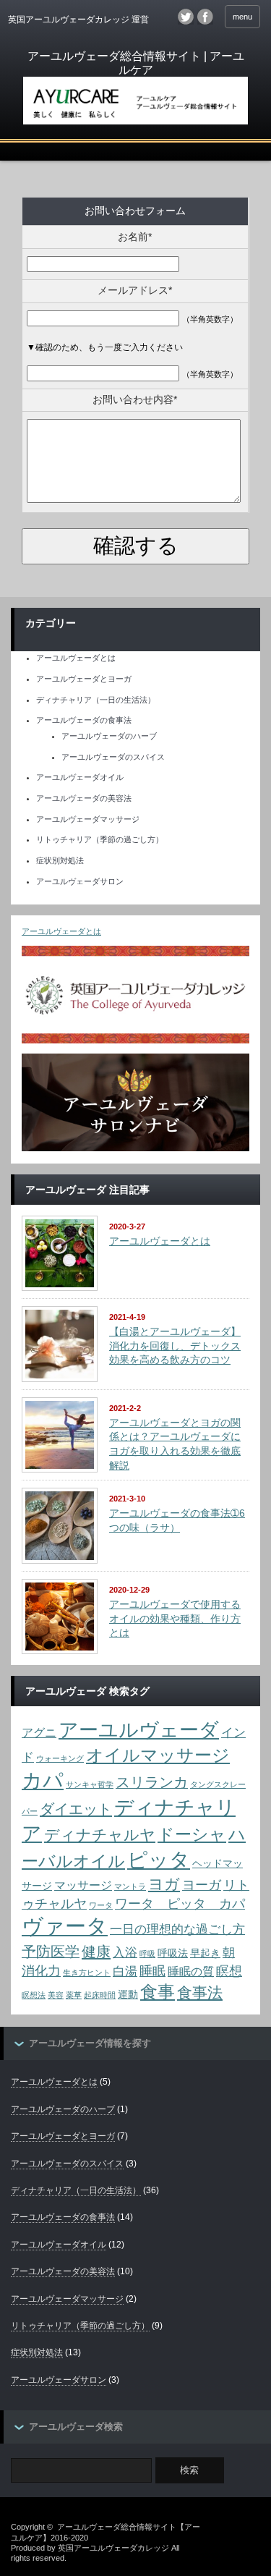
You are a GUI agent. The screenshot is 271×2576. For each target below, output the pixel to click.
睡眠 (152, 1971)
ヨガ (164, 1884)
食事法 (200, 1992)
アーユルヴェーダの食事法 (84, 720)
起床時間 (100, 1995)
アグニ (39, 1733)
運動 (128, 1995)
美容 (56, 1995)
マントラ (130, 1886)
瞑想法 (34, 1995)
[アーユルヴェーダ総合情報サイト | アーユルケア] (135, 88)
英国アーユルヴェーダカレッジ (113, 2548)
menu (242, 17)
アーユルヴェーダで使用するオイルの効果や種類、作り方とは (175, 1618)
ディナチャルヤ (100, 1835)
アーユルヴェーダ (139, 1730)
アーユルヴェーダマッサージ (88, 819)
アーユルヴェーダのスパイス (113, 757)
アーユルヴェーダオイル (80, 777)
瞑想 (229, 1971)
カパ (43, 1780)
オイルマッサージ (158, 1755)
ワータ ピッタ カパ (180, 1903)
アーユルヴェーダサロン (80, 881)
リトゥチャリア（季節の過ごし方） (100, 839)
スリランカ (152, 1782)
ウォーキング (60, 1758)
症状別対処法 (60, 860)
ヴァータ (65, 1926)
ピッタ (159, 1860)
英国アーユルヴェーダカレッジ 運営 (78, 20)
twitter (186, 17)
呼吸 (147, 1954)
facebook (205, 17)
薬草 (74, 1995)
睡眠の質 (191, 1971)
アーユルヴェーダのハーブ (109, 736)
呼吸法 (173, 1953)
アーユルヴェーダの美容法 (84, 798)
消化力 (41, 1971)
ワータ (101, 1905)
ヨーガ (202, 1885)
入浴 (125, 1952)
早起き (205, 1953)
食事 (158, 1992)
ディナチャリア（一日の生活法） (96, 700)
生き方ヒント (87, 1973)
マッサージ (83, 1885)
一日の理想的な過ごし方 (177, 1929)
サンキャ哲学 (90, 1784)
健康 (96, 1952)
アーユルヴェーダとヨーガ (84, 679)
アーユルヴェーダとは (76, 658)
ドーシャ (192, 1834)
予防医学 (51, 1952)
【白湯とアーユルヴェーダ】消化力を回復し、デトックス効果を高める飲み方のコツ (175, 1346)
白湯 (125, 1971)
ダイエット (76, 1809)
